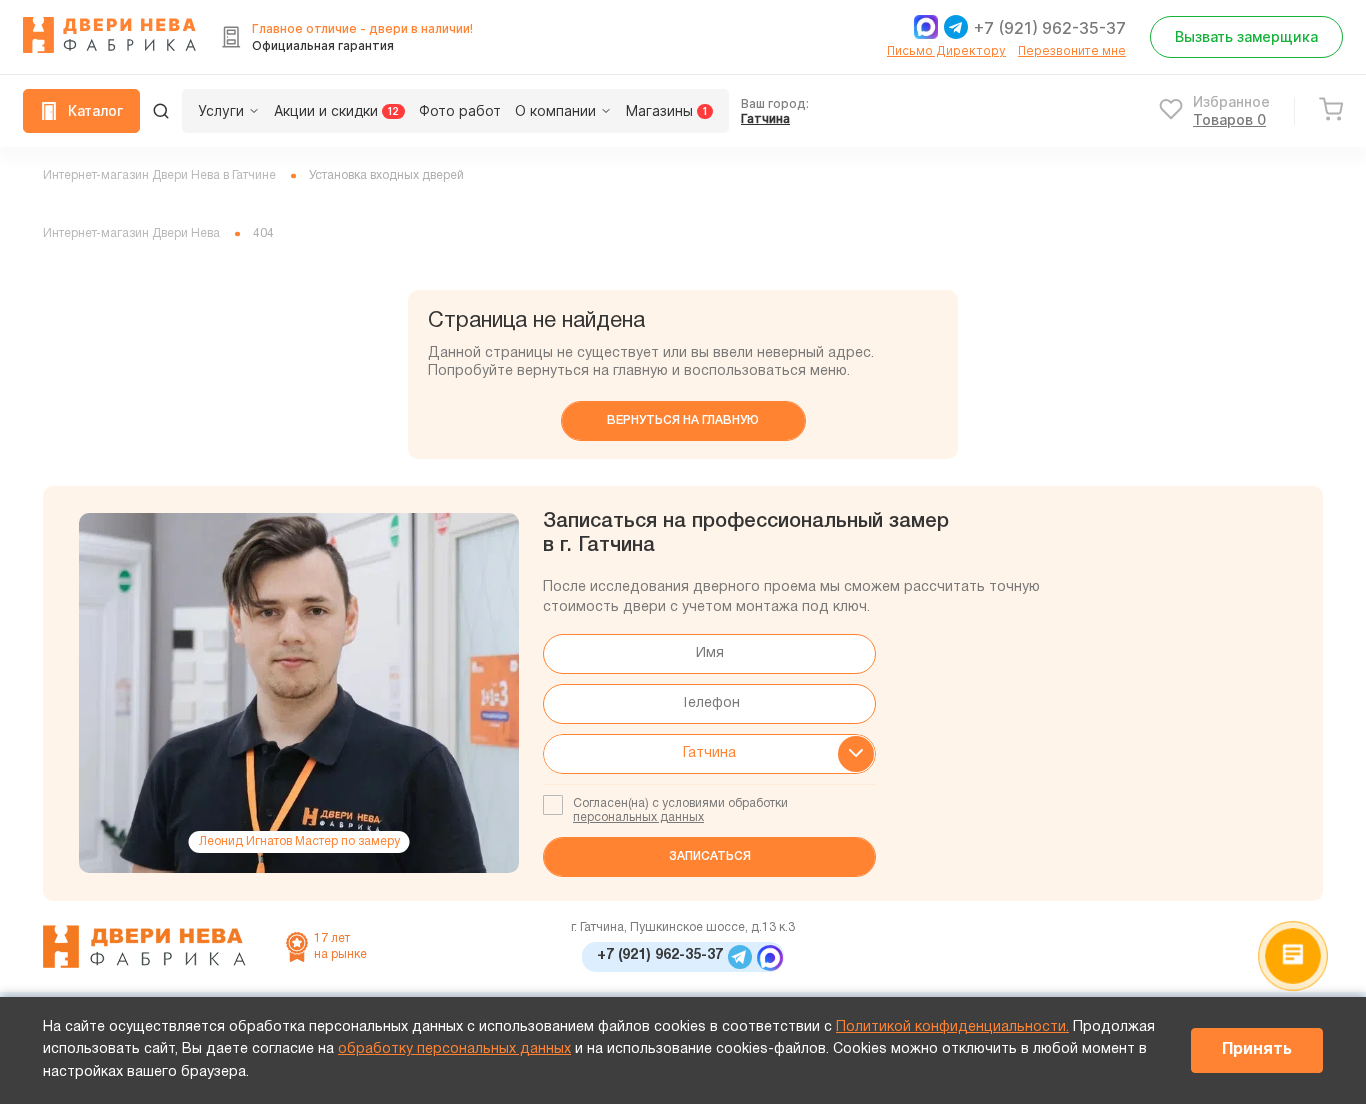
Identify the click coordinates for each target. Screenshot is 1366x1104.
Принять (1257, 1050)
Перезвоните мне (1072, 50)
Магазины (666, 110)
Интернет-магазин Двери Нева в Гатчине (159, 175)
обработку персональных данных (454, 1049)
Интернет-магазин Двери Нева (131, 233)
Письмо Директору (946, 50)
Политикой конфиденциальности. (952, 1027)
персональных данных (638, 817)
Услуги (221, 110)
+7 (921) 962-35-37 (1050, 28)
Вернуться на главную (683, 420)
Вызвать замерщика (1246, 36)
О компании (555, 110)
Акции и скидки (336, 110)
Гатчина (765, 118)
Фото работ (460, 110)
